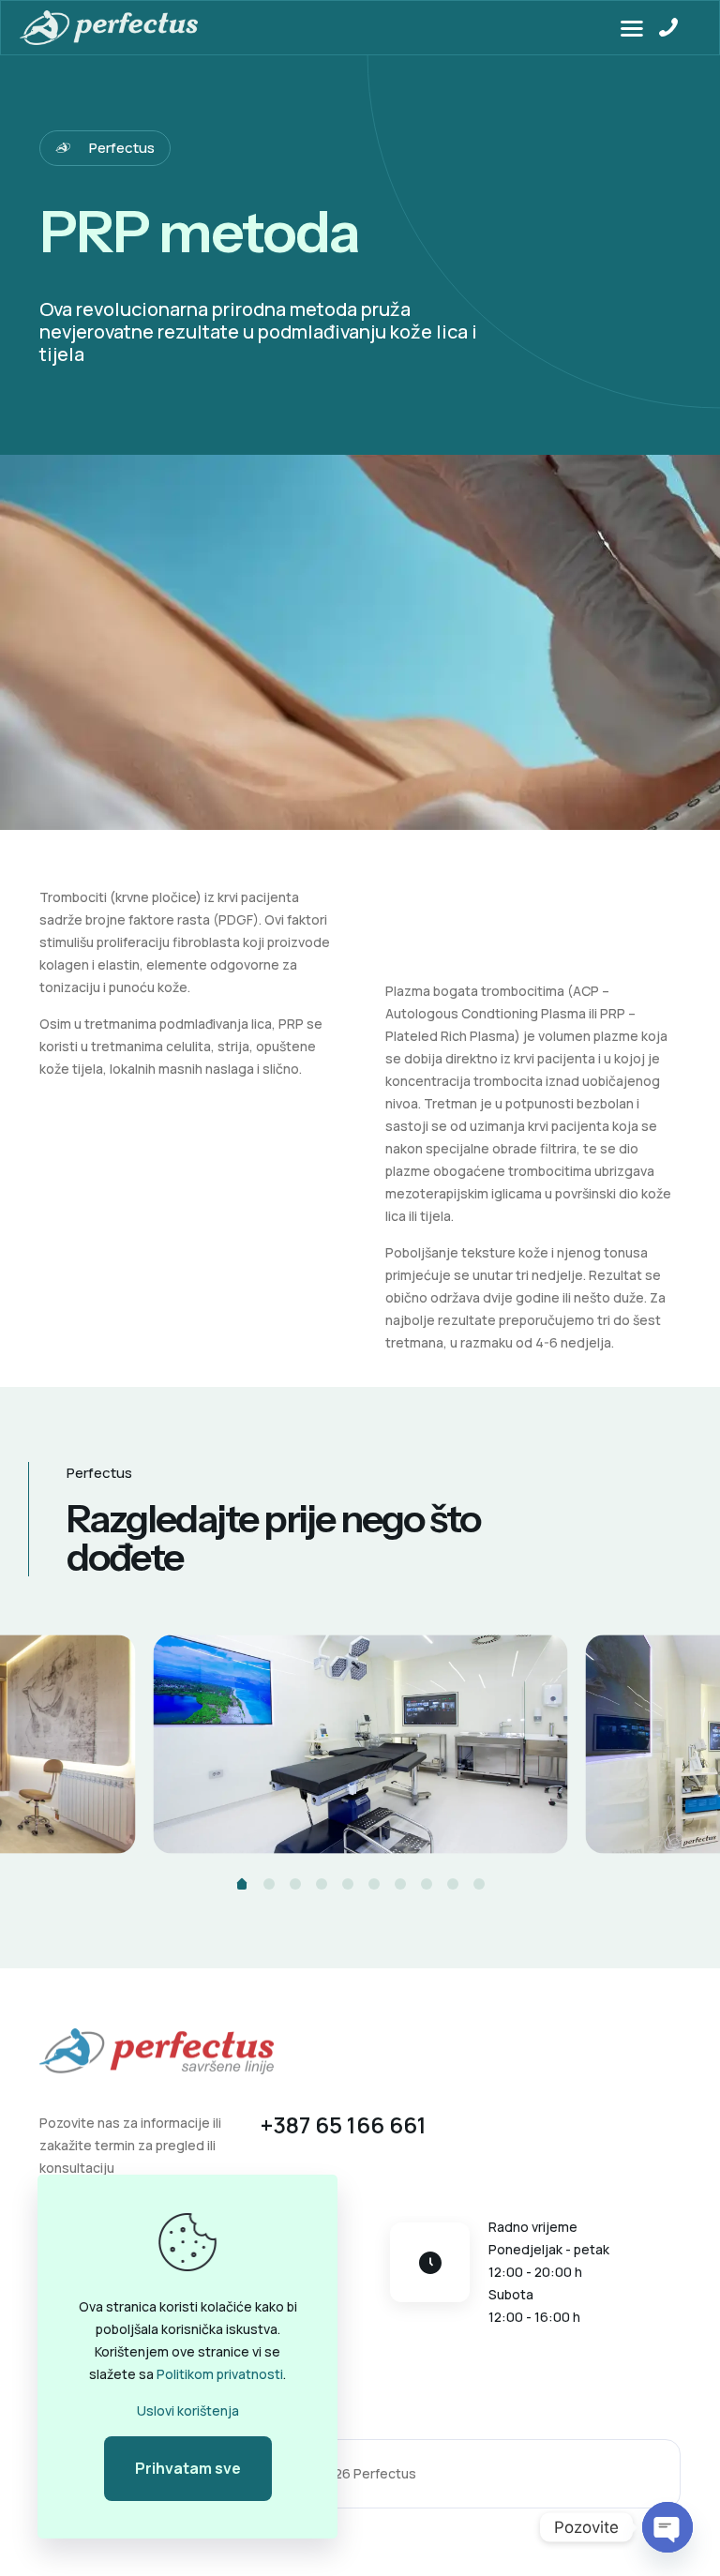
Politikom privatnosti (220, 2374)
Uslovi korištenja (188, 2410)
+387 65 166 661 (344, 2124)
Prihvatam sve (188, 2468)
